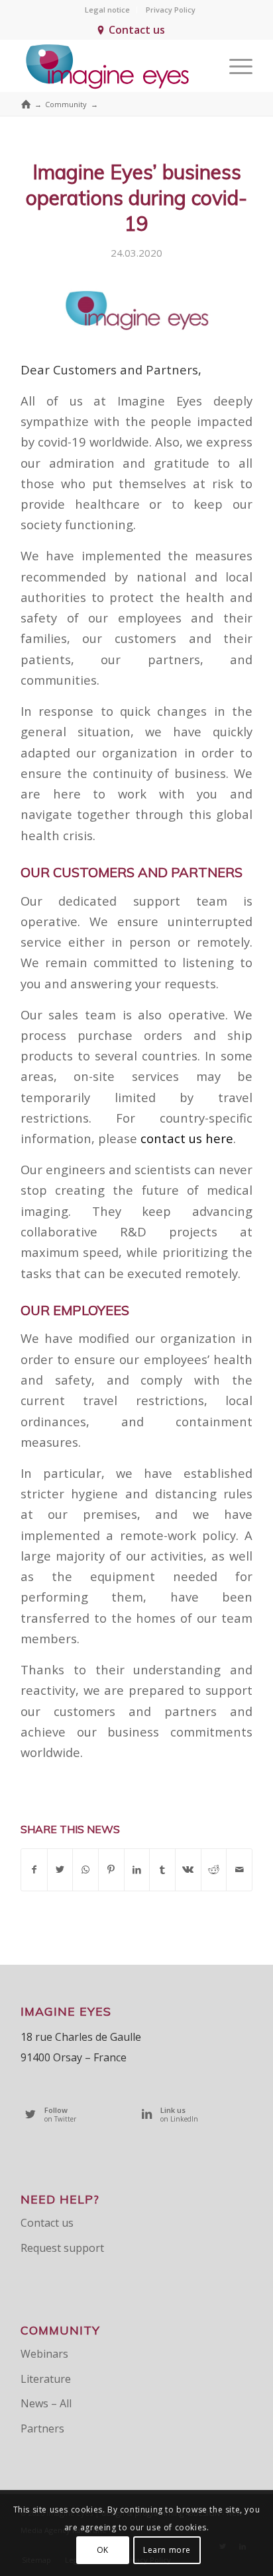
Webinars (44, 2354)
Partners (42, 2428)
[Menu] (234, 65)
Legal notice (107, 10)
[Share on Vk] (188, 1869)
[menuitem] (108, 10)
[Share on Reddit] (214, 1869)
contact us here (187, 1138)
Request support (62, 2248)
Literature (46, 2379)
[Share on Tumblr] (162, 1869)
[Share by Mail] (239, 1869)
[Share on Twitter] (60, 1869)
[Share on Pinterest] (111, 1869)
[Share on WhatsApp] (85, 1869)
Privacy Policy (171, 10)
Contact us (137, 30)
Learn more (167, 2550)
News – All (46, 2403)
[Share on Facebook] (34, 1869)
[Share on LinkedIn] (137, 1869)
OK (103, 2550)
